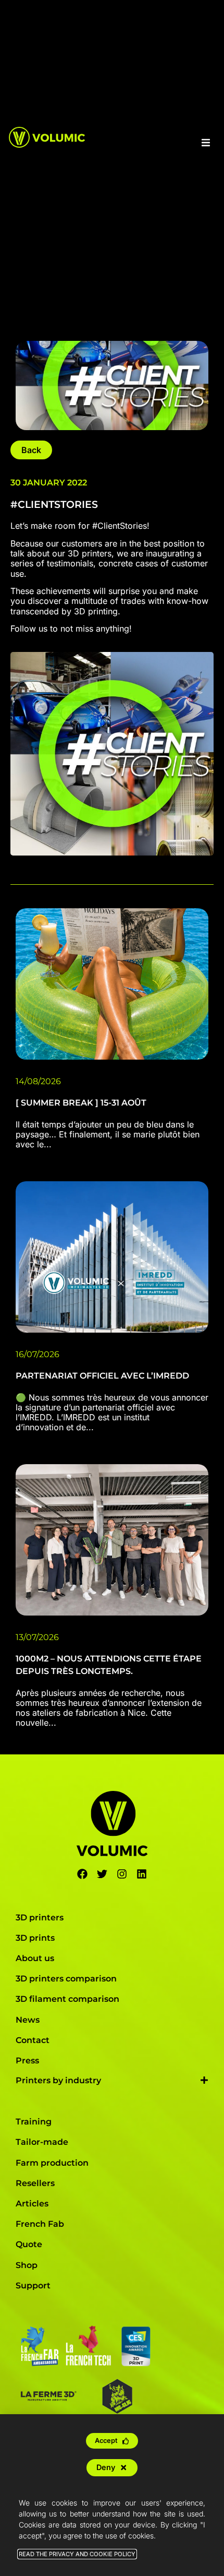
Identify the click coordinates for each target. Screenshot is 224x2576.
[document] (112, 1288)
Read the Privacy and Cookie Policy (77, 2554)
